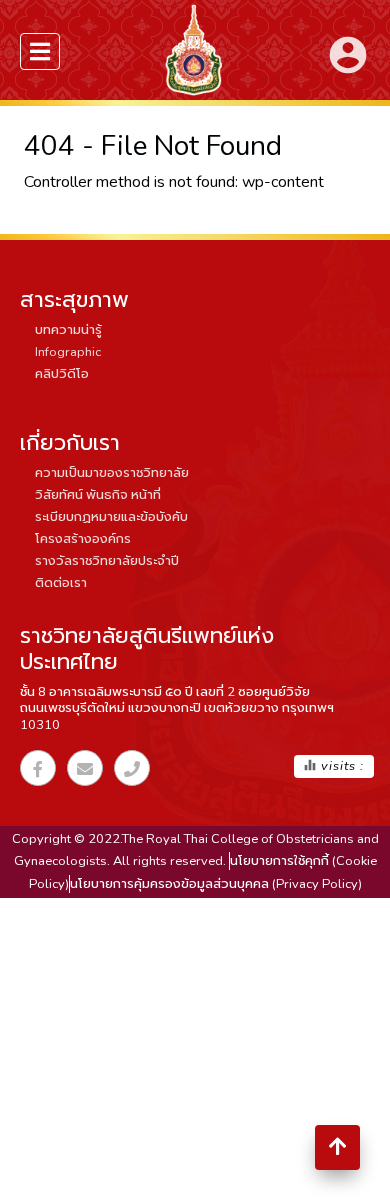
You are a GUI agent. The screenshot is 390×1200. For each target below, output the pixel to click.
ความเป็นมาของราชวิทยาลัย (112, 473)
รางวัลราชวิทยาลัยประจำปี (107, 561)
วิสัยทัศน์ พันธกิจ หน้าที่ (98, 495)
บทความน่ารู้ (68, 330)
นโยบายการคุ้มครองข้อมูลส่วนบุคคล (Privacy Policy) (216, 884)
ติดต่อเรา (61, 583)
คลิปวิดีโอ (62, 374)
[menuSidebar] (40, 51)
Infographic (68, 352)
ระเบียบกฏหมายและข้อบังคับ (111, 517)
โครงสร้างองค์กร (83, 539)
